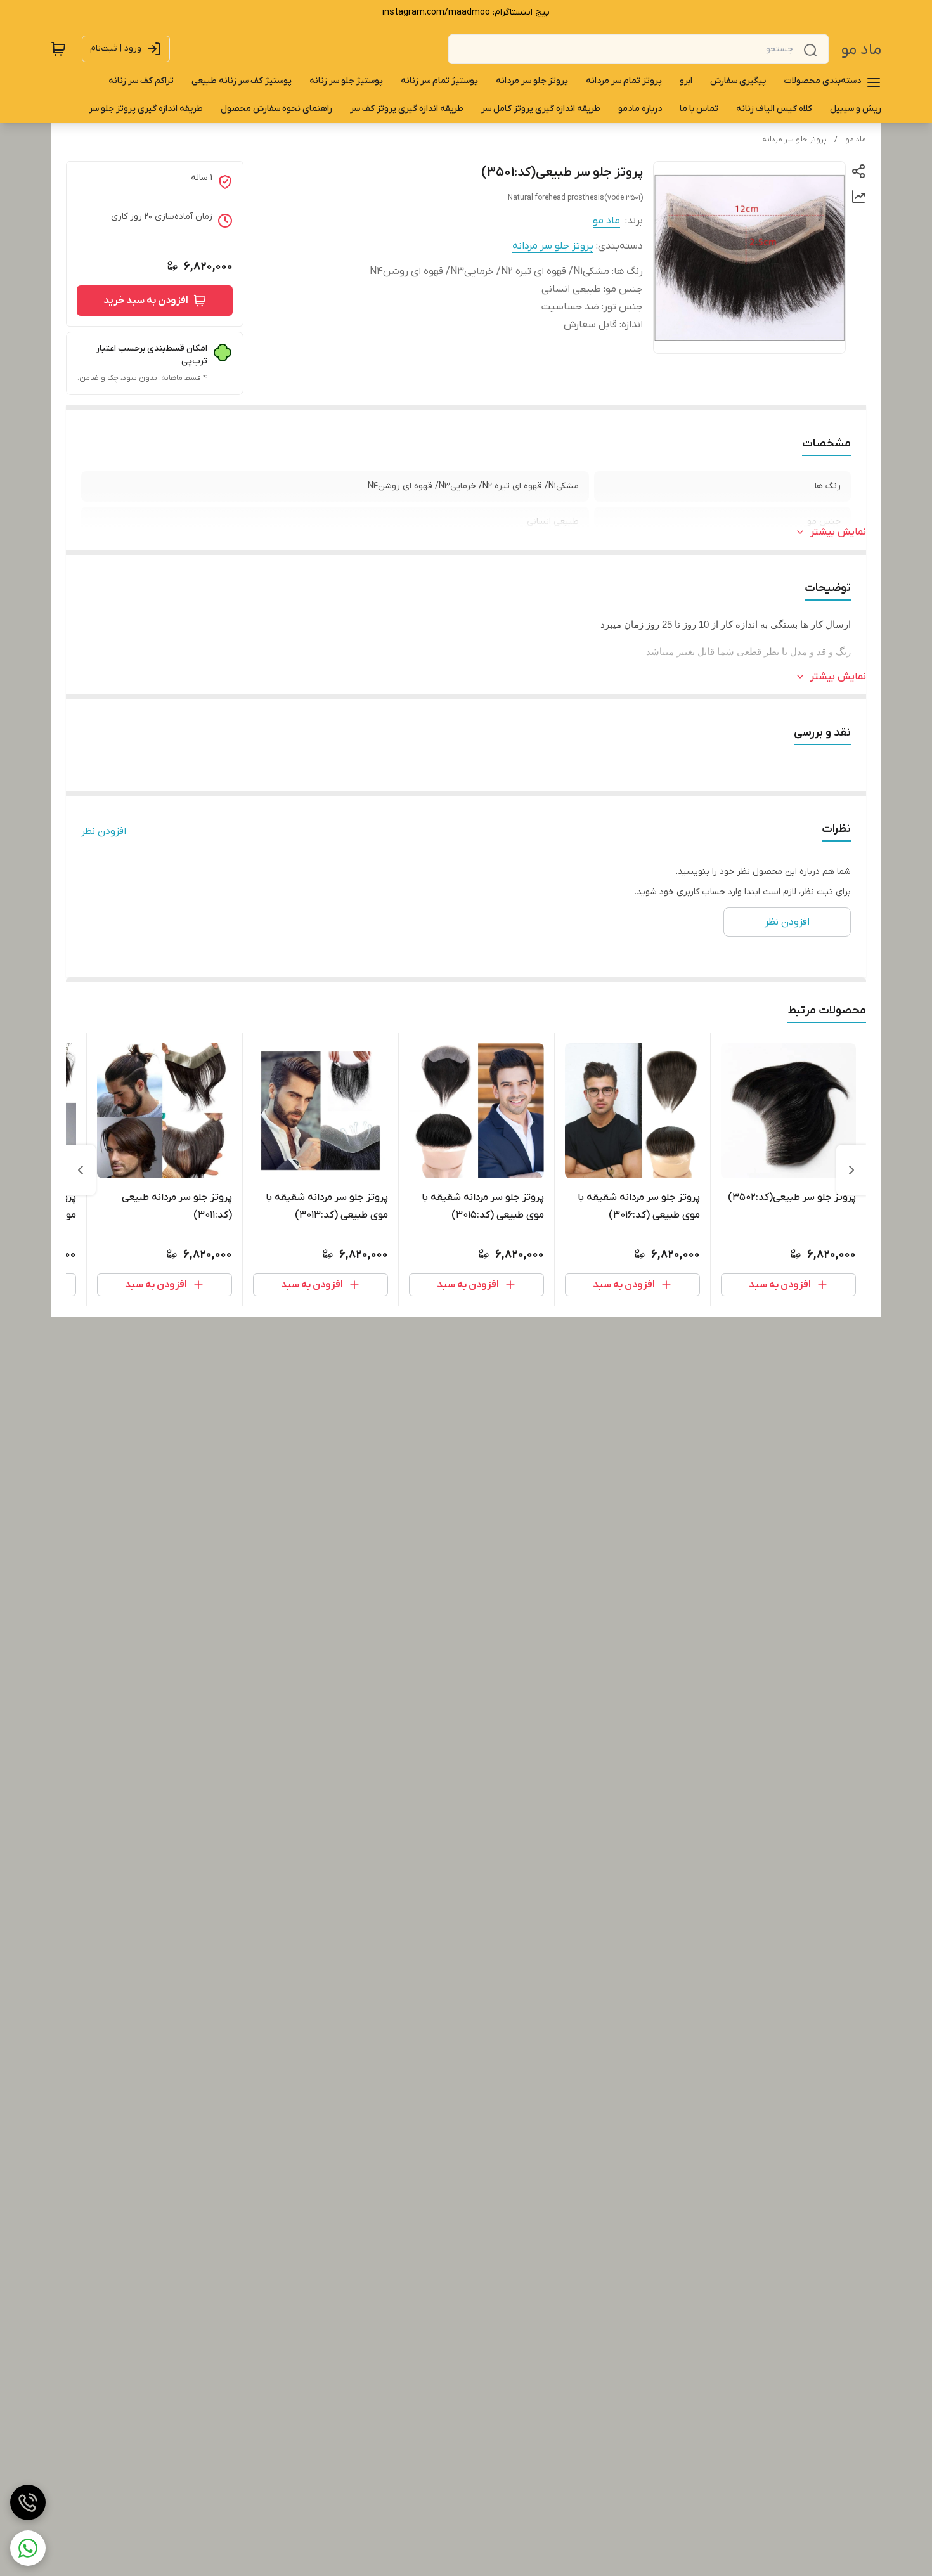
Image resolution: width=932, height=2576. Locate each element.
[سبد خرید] (58, 49)
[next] (81, 1170)
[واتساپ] (28, 2548)
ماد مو (861, 50)
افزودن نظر (104, 831)
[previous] (851, 1170)
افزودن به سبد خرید (146, 301)
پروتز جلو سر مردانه (794, 140)
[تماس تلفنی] (28, 2502)
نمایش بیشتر (838, 532)
